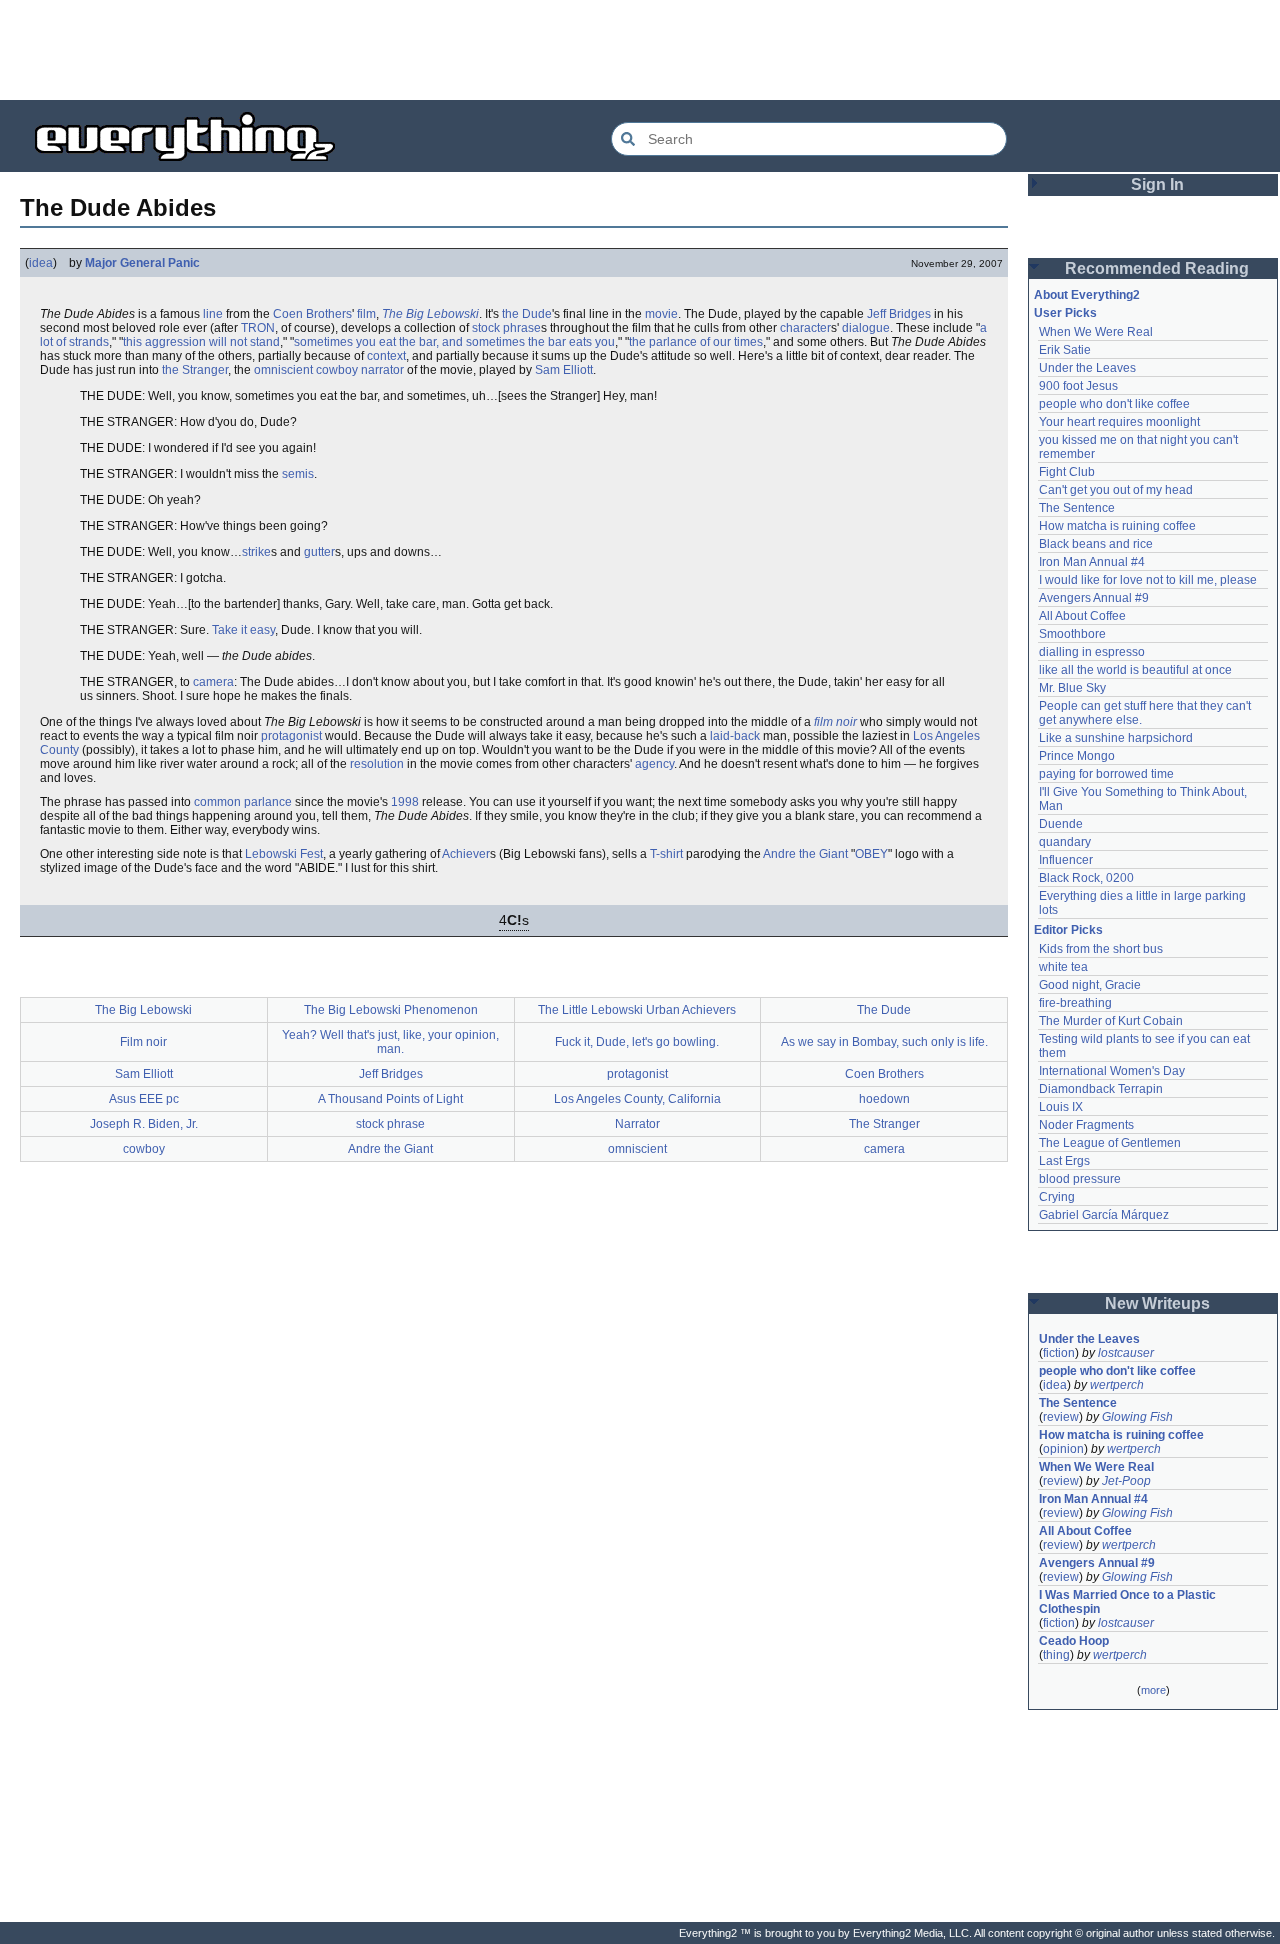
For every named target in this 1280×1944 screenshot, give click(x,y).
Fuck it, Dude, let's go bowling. (637, 1042)
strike (256, 552)
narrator (382, 370)
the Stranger (195, 370)
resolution (377, 764)
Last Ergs (1064, 1161)
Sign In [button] (1157, 184)
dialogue (866, 328)
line (213, 314)
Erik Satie (1065, 350)
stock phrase (506, 328)
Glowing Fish (1137, 1417)
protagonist (291, 736)
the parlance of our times (696, 342)
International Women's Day (1112, 1071)
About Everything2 (1087, 295)
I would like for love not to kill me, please (1148, 580)
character (805, 328)
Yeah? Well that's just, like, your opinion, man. (390, 1042)
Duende (1061, 824)
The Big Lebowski (430, 314)
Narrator (637, 1124)
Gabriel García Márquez (1104, 1215)
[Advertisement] (640, 50)
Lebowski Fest (284, 854)
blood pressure (1080, 1179)
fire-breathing (1075, 1003)
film (366, 314)
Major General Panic (142, 263)
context (386, 356)
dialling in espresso (1092, 652)
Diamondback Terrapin (1101, 1089)
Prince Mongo (1077, 756)
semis (298, 474)
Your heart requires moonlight (1119, 422)
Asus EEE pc (144, 1099)
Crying (1057, 1197)
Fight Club (1067, 472)
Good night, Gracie (1090, 985)
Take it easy (243, 630)
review (1061, 1417)
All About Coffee (1082, 616)
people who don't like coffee (1114, 404)
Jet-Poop (1126, 1481)
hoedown (884, 1099)
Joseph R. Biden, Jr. (144, 1124)
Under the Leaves (1087, 368)
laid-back (735, 736)
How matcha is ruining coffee (1117, 526)
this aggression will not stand (201, 342)
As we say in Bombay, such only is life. (884, 1042)
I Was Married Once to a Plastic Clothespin (1129, 1602)
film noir (835, 722)
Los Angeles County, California (637, 1099)
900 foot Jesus (1078, 386)
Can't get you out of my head (1116, 490)
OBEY (871, 854)
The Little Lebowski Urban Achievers (637, 1010)
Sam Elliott (564, 370)
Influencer (1066, 860)
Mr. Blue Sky (1072, 688)
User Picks (1065, 313)
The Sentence (1077, 508)
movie (661, 314)
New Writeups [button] (1157, 1303)
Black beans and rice (1096, 544)
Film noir (143, 1042)
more (1153, 1690)
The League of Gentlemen (1110, 1143)
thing (1056, 1655)
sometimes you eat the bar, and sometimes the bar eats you (454, 342)
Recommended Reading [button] (1157, 268)
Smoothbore (1072, 634)
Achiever (466, 854)
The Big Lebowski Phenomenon (391, 1010)
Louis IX (1061, 1107)
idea (41, 263)
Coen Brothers (312, 314)
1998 (405, 802)
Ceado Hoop (1074, 1641)
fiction (1059, 1353)
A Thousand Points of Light (390, 1099)
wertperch (1117, 1385)
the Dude (527, 314)
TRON (258, 328)
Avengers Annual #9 (1094, 598)
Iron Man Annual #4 (1092, 562)
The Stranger (884, 1124)
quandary (1065, 842)
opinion (1063, 1449)
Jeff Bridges (899, 314)
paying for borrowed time (1106, 774)
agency (654, 764)
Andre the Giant (805, 854)
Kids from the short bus (1101, 949)
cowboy (337, 370)
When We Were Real (1096, 332)
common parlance (243, 802)
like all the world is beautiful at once (1135, 670)
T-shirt (666, 854)
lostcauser (1126, 1353)
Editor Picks (1068, 930)
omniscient (283, 370)
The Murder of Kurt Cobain (1111, 1021)
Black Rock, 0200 (1086, 878)
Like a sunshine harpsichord (1116, 738)
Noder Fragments (1086, 1125)
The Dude (884, 1010)
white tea (1063, 967)
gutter (319, 552)
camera (213, 682)
